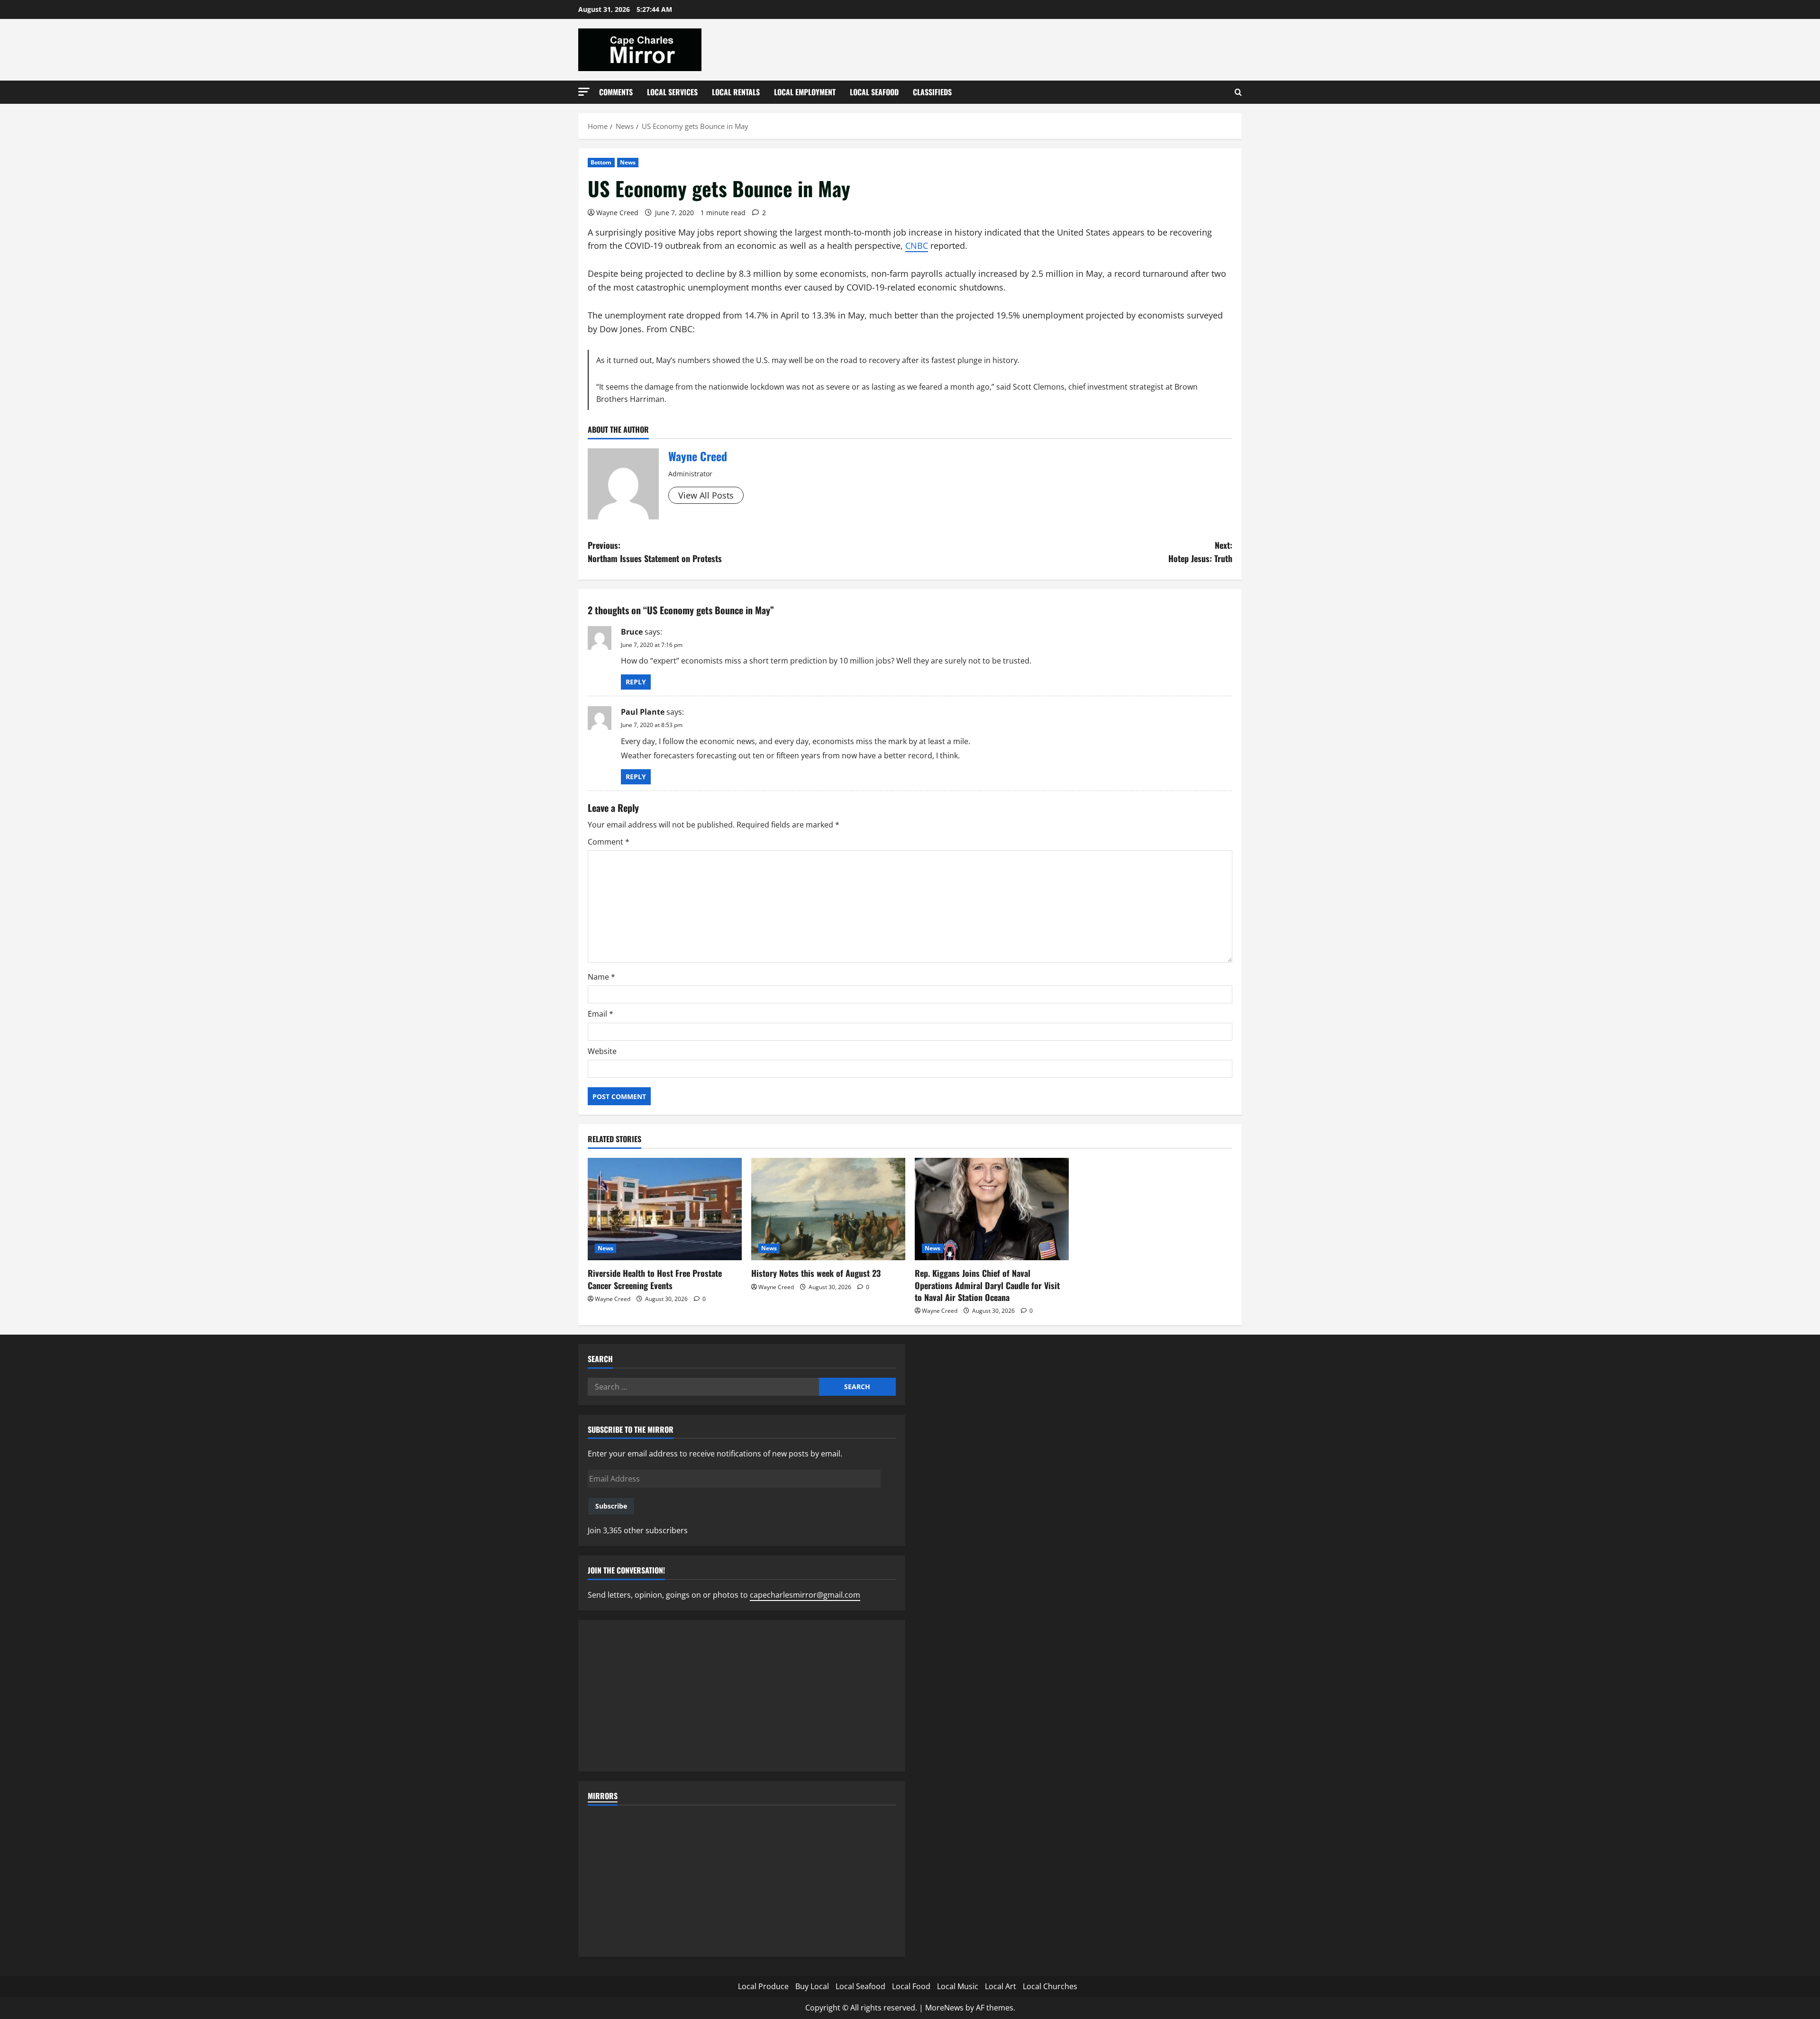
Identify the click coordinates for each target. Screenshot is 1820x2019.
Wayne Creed (617, 213)
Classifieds (932, 92)
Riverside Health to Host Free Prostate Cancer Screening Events (655, 1279)
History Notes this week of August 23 (816, 1273)
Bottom (601, 162)
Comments (616, 92)
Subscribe (611, 1506)
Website (602, 1051)
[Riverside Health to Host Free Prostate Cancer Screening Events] (665, 1209)
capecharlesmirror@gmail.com (805, 1595)
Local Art (1001, 1986)
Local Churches (1050, 1986)
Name (601, 977)
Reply (636, 682)
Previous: (655, 552)
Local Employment (805, 92)
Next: (1200, 552)
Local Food (911, 1986)
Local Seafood (874, 92)
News (628, 162)
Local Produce (763, 1986)
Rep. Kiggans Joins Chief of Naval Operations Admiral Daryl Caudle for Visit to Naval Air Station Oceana (987, 1285)
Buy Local (812, 1986)
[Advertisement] (742, 1696)
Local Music (958, 1986)
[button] (584, 92)
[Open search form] (1238, 92)
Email (601, 1014)
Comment (609, 842)
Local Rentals (736, 92)
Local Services (672, 92)
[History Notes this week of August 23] (828, 1209)
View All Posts (706, 495)
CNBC (917, 246)
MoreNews (944, 2008)
